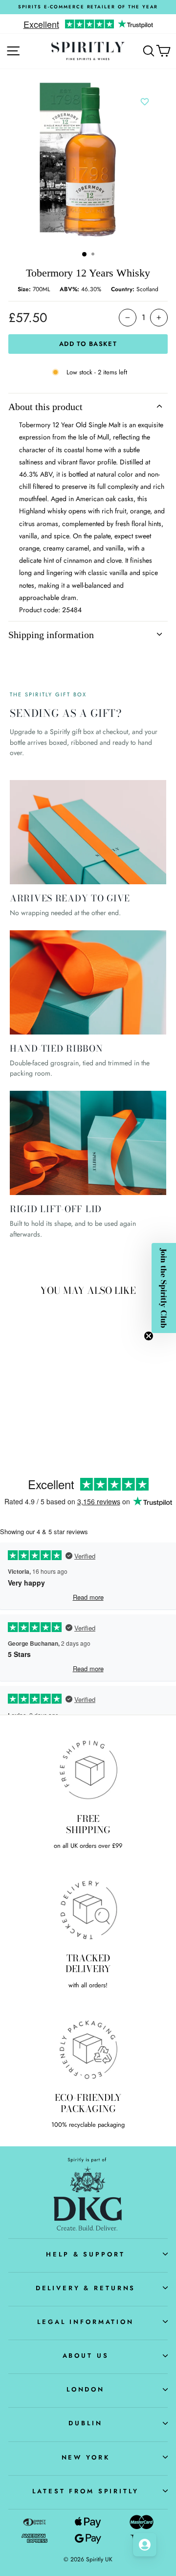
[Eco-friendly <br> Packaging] (88, 2049)
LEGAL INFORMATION (86, 2322)
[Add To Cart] (54, 1358)
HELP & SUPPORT (85, 2254)
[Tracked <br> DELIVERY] (88, 1909)
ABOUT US (86, 2356)
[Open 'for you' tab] (145, 2545)
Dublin (85, 2423)
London (86, 2389)
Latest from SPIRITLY (85, 2491)
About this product (45, 407)
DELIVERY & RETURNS (86, 2288)
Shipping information (51, 635)
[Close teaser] (149, 1336)
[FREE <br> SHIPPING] (88, 1770)
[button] (164, 1288)
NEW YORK (86, 2457)
